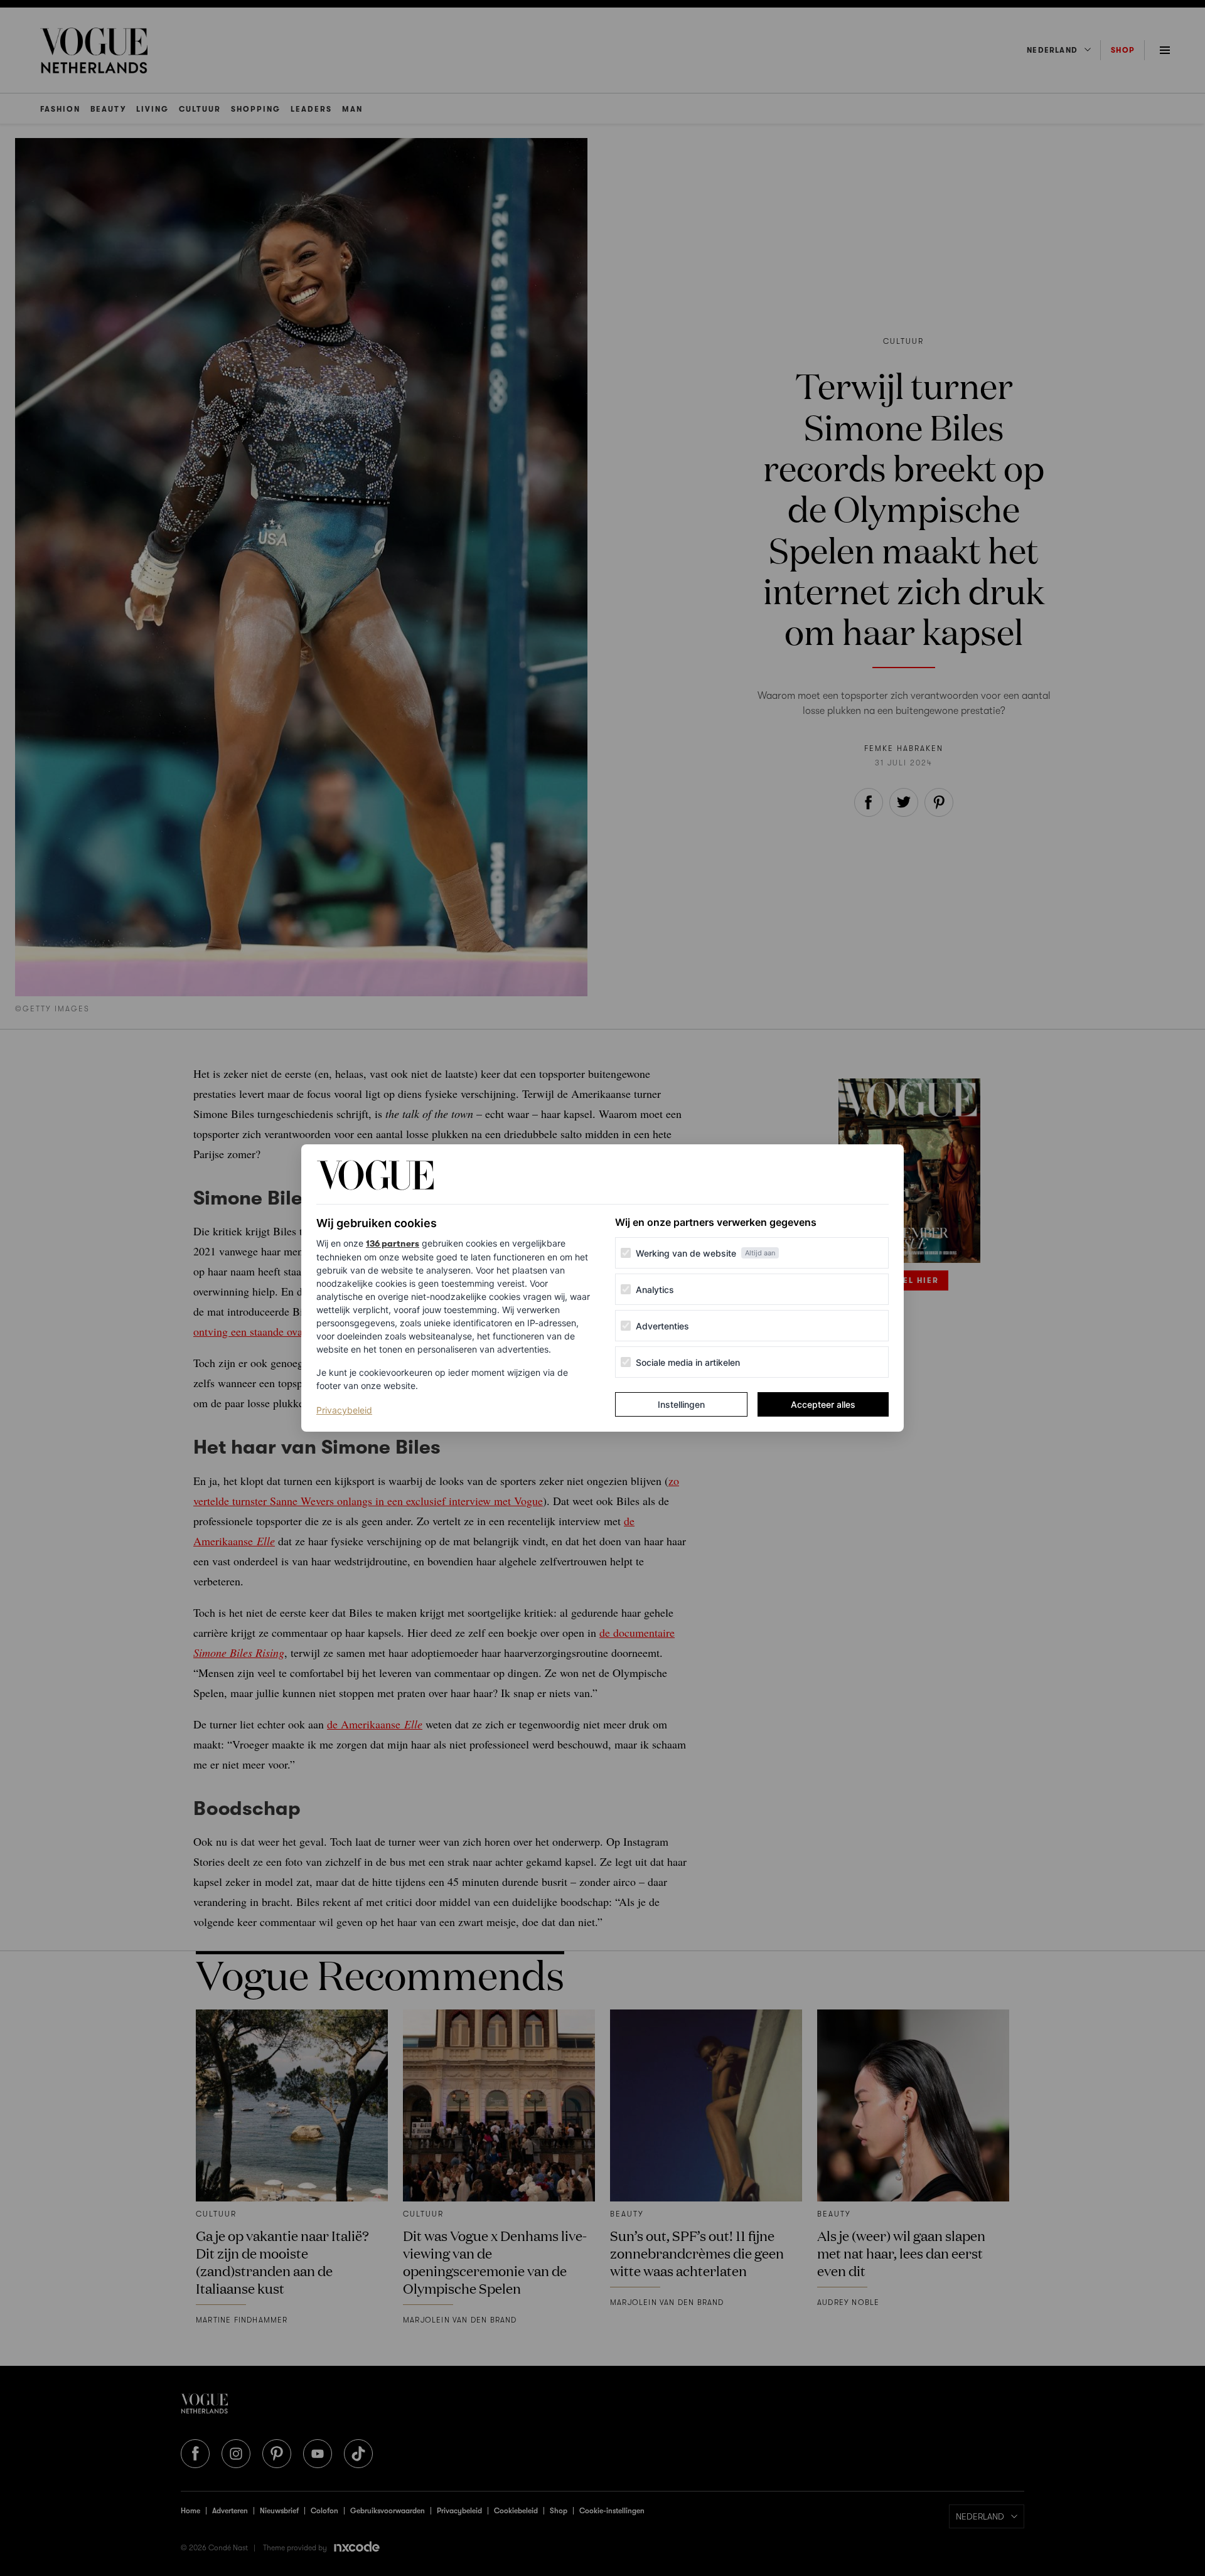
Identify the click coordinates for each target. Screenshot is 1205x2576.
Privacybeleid (344, 1410)
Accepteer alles (823, 1404)
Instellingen (681, 1404)
